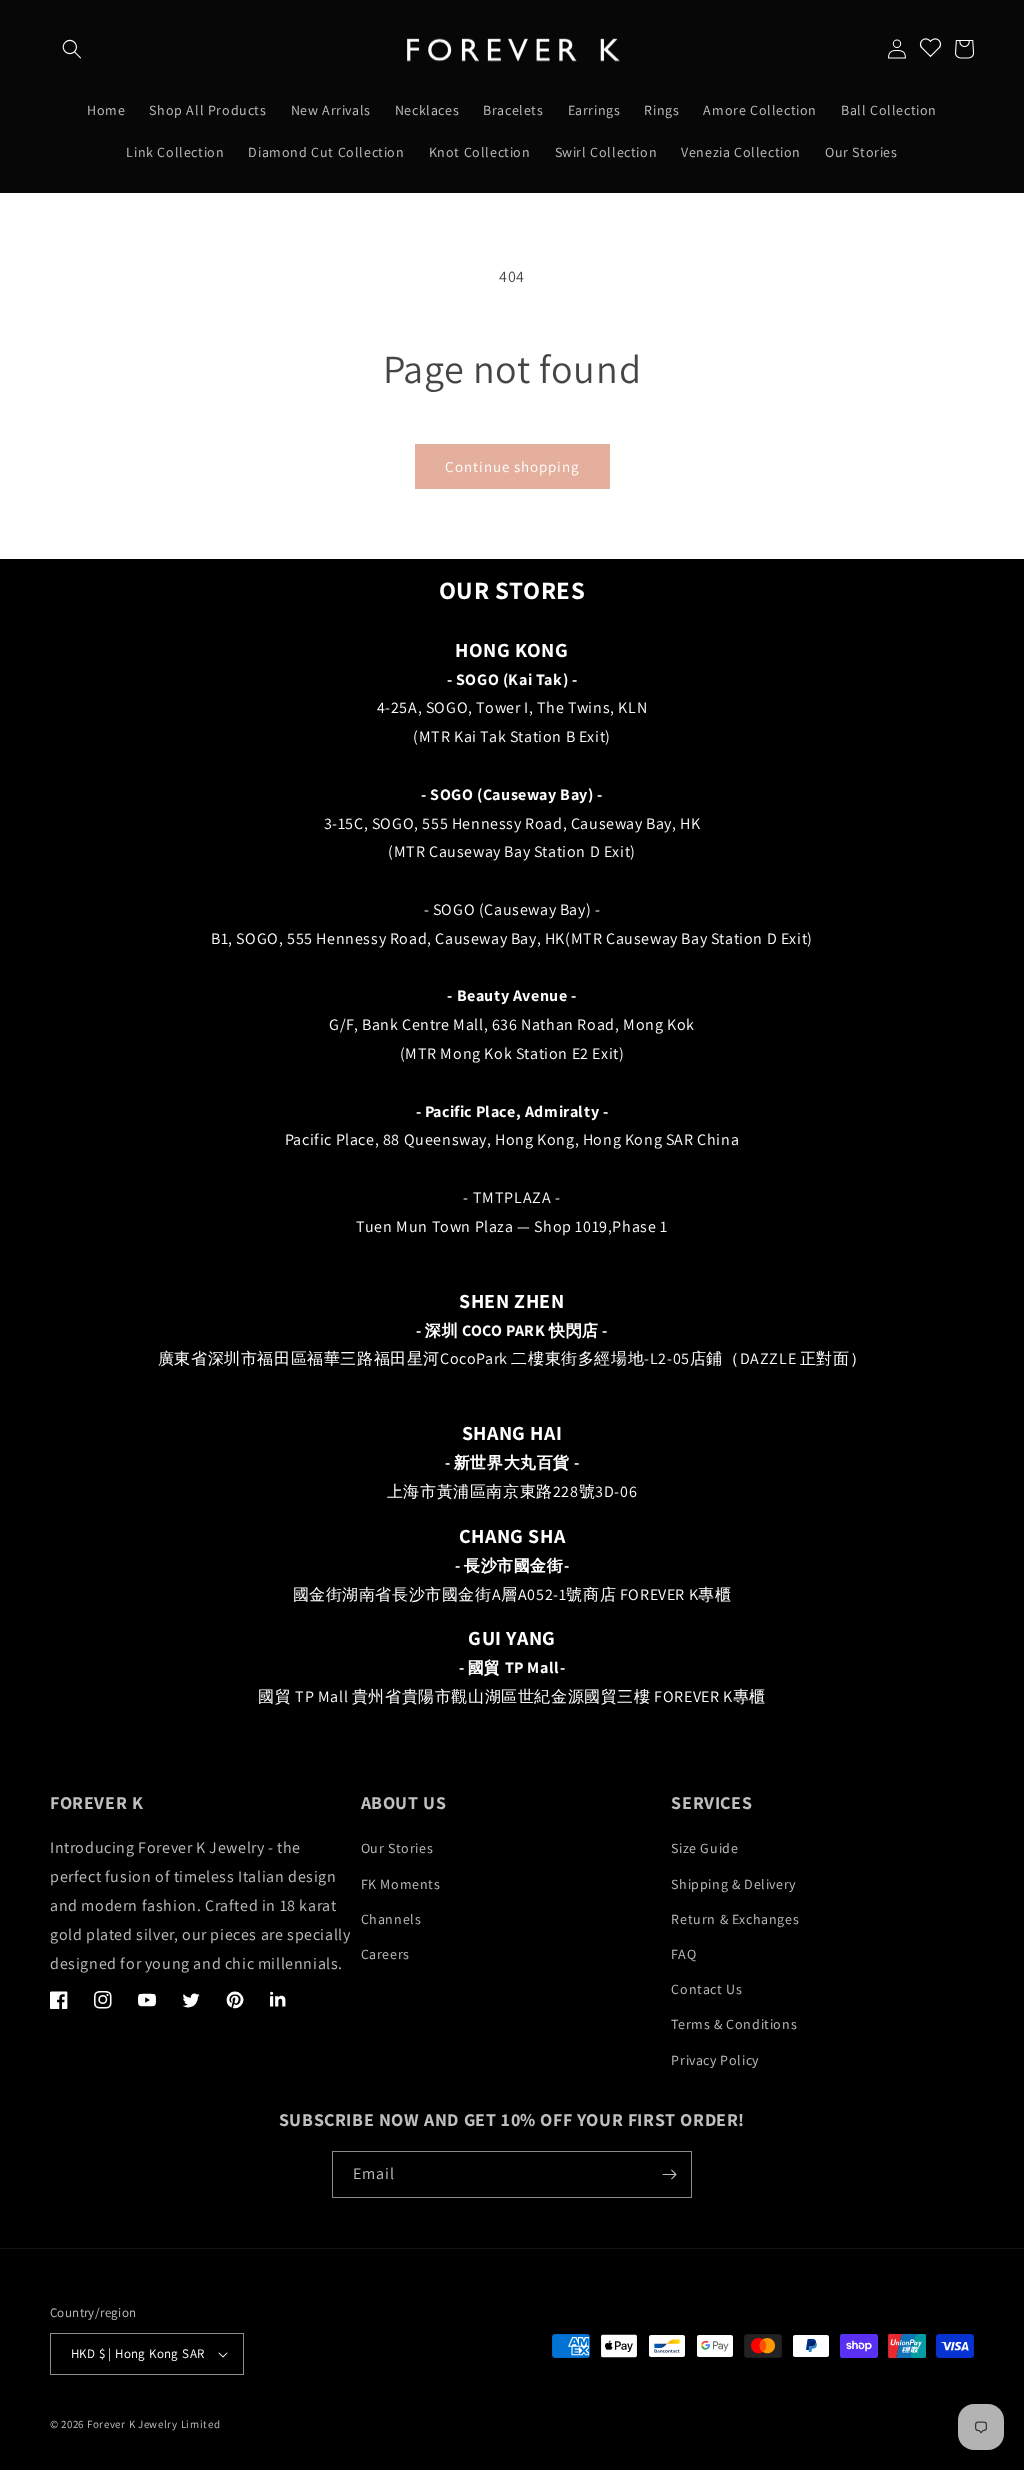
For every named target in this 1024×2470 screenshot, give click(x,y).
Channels (391, 1919)
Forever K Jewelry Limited (154, 2424)
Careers (385, 1954)
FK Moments (401, 1884)
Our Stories (397, 1848)
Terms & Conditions (734, 2024)
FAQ (683, 1954)
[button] (72, 49)
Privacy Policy (714, 2060)
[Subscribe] (669, 2174)
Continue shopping (512, 466)
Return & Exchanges (735, 1919)
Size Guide (704, 1848)
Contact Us (706, 1989)
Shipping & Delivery (733, 1884)
